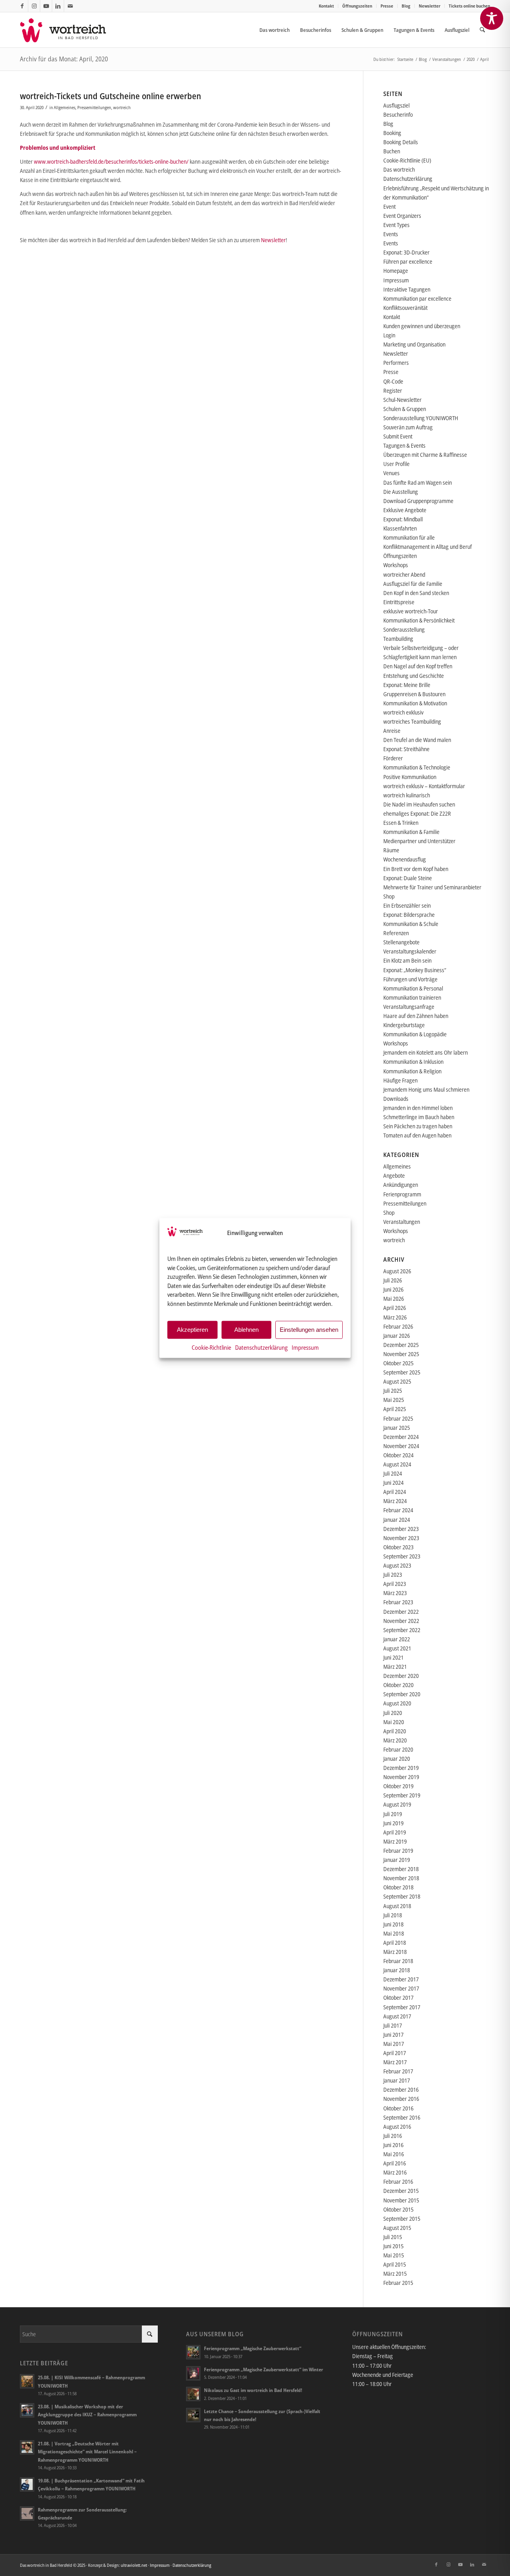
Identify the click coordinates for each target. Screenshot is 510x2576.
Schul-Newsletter (402, 400)
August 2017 (397, 2016)
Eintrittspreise (399, 602)
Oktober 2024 (398, 1455)
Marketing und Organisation (414, 344)
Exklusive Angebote (405, 510)
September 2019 (402, 1795)
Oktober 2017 (398, 1998)
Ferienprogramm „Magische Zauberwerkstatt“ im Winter (264, 2369)
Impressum (305, 1347)
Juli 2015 (393, 2237)
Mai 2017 (394, 2044)
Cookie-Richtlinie (211, 1347)
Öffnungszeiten (357, 6)
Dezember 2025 (401, 1345)
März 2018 (395, 1952)
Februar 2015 (398, 2283)
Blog (406, 6)
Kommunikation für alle (409, 537)
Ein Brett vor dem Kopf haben (416, 869)
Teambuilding (398, 639)
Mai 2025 (394, 1400)
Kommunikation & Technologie (417, 767)
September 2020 (402, 1694)
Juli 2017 (393, 2025)
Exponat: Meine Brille (407, 685)
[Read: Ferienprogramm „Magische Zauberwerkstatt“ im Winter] (193, 2373)
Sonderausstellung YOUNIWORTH (421, 418)
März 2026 (395, 1317)
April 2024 (395, 1492)
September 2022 (402, 1630)
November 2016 (401, 2099)
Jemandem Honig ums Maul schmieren (426, 1089)
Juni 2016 (393, 2145)
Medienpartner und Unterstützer (419, 841)
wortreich (122, 107)
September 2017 (402, 2007)
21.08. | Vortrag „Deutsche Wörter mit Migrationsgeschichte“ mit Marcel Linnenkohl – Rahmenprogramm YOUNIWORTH (87, 2451)
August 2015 (397, 2228)
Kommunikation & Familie (411, 832)
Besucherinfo (398, 115)
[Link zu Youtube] (46, 6)
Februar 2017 (398, 2071)
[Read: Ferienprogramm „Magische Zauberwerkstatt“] (193, 2352)
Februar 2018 (398, 1961)
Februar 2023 (398, 1602)
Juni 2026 (393, 1289)
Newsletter (430, 6)
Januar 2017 (397, 2080)
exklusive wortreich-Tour (411, 611)
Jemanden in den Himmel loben (418, 1108)
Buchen (392, 151)
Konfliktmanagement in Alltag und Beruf (428, 547)
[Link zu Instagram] (34, 6)
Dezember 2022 (401, 1612)
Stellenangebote (401, 942)
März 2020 (395, 1740)
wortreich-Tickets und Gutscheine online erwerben (111, 96)
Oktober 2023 (398, 1547)
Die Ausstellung (401, 492)
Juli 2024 (393, 1473)
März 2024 (395, 1501)
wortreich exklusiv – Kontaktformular (424, 786)
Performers (396, 363)
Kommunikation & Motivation (415, 703)
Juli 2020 (393, 1713)
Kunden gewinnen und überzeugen (422, 326)
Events (391, 234)
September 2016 (402, 2117)
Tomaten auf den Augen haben (417, 1135)
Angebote (394, 1175)
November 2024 (401, 1446)
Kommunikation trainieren (412, 997)
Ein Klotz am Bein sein (407, 960)
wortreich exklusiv (403, 712)
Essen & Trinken (401, 823)
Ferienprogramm (402, 1194)
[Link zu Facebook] (22, 6)
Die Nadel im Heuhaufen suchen (419, 804)
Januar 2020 (397, 1759)
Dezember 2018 (401, 1869)
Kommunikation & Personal (413, 988)
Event (389, 207)
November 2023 (401, 1538)
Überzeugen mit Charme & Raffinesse (425, 455)
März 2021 (395, 1667)
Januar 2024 (397, 1520)
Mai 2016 (394, 2154)
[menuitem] (327, 6)
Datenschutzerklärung (261, 1347)
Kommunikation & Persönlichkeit (419, 620)
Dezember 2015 (401, 2191)
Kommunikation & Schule (411, 924)
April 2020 (395, 1731)
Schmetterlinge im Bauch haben (419, 1117)
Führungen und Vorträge (410, 979)
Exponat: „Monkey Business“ (415, 970)
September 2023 (402, 1556)
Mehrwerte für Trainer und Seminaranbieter (432, 887)
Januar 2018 (397, 1970)
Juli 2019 (393, 1814)
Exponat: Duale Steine (408, 878)
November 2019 (401, 1777)
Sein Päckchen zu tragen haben (418, 1126)
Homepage (396, 271)
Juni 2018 (393, 1924)
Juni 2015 (393, 2246)
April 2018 (395, 1943)
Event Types (396, 225)
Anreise (392, 731)
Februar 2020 (398, 1749)
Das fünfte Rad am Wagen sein (418, 483)
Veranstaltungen (402, 1222)
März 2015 (395, 2274)
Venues (391, 473)
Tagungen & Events (404, 445)
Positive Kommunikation (410, 777)
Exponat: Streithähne (406, 749)
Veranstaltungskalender (410, 951)
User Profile (396, 464)
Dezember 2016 (401, 2090)
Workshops (396, 565)
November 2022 (401, 1621)
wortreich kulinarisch (407, 795)
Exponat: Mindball (403, 519)
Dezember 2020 (401, 1676)
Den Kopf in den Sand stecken (416, 593)
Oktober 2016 (398, 2108)
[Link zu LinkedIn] (58, 6)
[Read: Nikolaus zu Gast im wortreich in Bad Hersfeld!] (193, 2394)
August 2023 (397, 1565)
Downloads (396, 1099)
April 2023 (395, 1584)
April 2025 (395, 1409)
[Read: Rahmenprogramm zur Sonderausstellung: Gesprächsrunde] (27, 2513)
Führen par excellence (408, 261)
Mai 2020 (394, 1722)
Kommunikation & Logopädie (415, 1034)
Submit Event (398, 436)
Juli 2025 (393, 1391)
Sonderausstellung (404, 629)
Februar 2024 (398, 1510)
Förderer (393, 758)
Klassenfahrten (400, 528)
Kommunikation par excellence (417, 299)
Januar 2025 (397, 1428)
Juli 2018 (393, 1915)
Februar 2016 (398, 2182)
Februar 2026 (398, 1326)
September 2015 (402, 2219)
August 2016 (397, 2127)
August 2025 (397, 1381)
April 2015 (395, 2264)
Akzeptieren (192, 1330)
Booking (392, 133)
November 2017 (401, 1988)
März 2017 (395, 2062)
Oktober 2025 (398, 1363)
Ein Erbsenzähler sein (407, 905)
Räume (391, 850)
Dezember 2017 (401, 1979)
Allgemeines (65, 107)
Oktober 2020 (398, 1685)
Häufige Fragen (400, 1080)
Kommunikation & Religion (412, 1071)
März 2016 (395, 2172)
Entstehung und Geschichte (414, 676)
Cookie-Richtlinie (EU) (407, 160)
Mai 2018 (394, 1933)
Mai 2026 (394, 1299)
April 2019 (395, 1832)
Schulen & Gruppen (405, 409)
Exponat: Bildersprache (409, 915)
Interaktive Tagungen (407, 289)
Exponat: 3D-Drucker (406, 252)
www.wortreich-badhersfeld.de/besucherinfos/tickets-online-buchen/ (111, 161)
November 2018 (401, 1878)
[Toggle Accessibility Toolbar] (492, 18)
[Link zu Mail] (70, 6)
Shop (389, 896)
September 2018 (402, 1896)
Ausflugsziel (396, 105)
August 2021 (397, 1648)
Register (393, 391)
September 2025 (402, 1372)
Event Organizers (402, 216)
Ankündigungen (401, 1185)
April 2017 (395, 2053)
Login (389, 335)
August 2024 (397, 1464)
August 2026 (397, 1271)
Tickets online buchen (469, 6)
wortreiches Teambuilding (412, 721)
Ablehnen (246, 1330)
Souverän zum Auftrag (408, 427)
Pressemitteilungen (94, 107)
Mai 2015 (394, 2255)
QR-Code (393, 381)
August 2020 (397, 1703)
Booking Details (401, 142)
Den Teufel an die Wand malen (417, 740)
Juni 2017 (393, 2035)
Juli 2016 (393, 2136)
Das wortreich (399, 169)
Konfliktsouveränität (405, 308)
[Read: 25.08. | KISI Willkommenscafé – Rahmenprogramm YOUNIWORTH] (27, 2381)
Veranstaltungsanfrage (409, 1007)
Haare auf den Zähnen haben (416, 1016)
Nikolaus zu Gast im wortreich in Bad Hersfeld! (253, 2390)
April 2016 (395, 2163)
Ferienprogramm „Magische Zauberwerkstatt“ (253, 2348)
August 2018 (397, 1906)
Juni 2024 (393, 1483)
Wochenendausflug (405, 859)
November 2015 (401, 2200)
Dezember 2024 (401, 1437)
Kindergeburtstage (404, 1025)
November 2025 (401, 1354)
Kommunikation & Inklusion (413, 1062)
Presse (387, 6)
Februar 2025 (398, 1418)
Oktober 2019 (398, 1786)
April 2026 (395, 1308)
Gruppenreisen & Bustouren (414, 694)
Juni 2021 (393, 1657)
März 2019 (395, 1841)
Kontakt (326, 6)
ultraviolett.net (134, 2565)
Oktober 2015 (398, 2209)
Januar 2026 (397, 1336)
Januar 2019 (397, 1860)
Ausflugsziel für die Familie (413, 584)
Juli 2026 (393, 1280)
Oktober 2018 (398, 1887)
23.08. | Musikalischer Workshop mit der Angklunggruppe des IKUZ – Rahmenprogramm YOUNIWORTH (87, 2414)
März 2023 (395, 1593)
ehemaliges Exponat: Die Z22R (417, 813)
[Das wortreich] (68, 30)
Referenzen (396, 933)
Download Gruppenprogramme (418, 501)
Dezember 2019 (401, 1768)
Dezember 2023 (401, 1529)
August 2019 (397, 1804)
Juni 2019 (393, 1823)
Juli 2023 (393, 1575)
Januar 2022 (397, 1639)
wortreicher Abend (404, 575)
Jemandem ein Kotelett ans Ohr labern (426, 1052)
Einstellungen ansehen (309, 1330)
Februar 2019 (398, 1851)
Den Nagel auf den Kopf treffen (418, 666)
